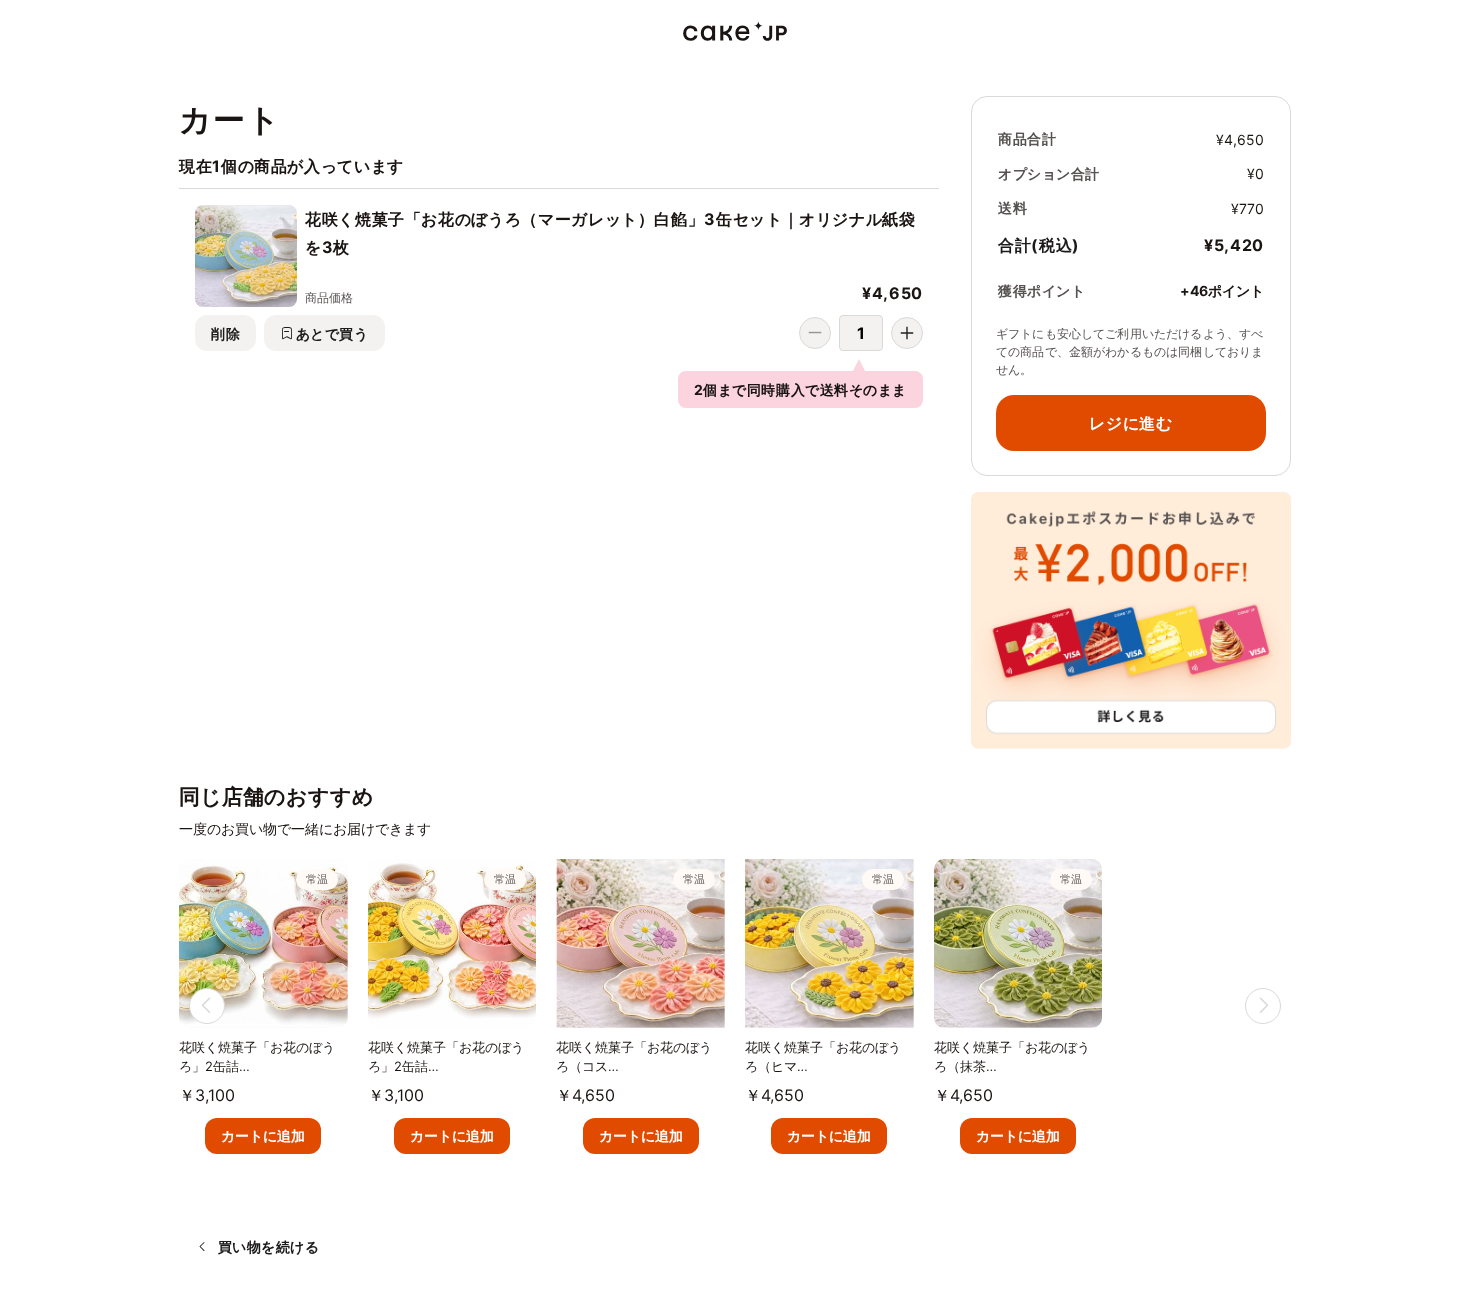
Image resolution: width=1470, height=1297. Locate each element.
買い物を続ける (269, 1246)
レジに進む (1130, 423)
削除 (225, 333)
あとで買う (332, 333)
